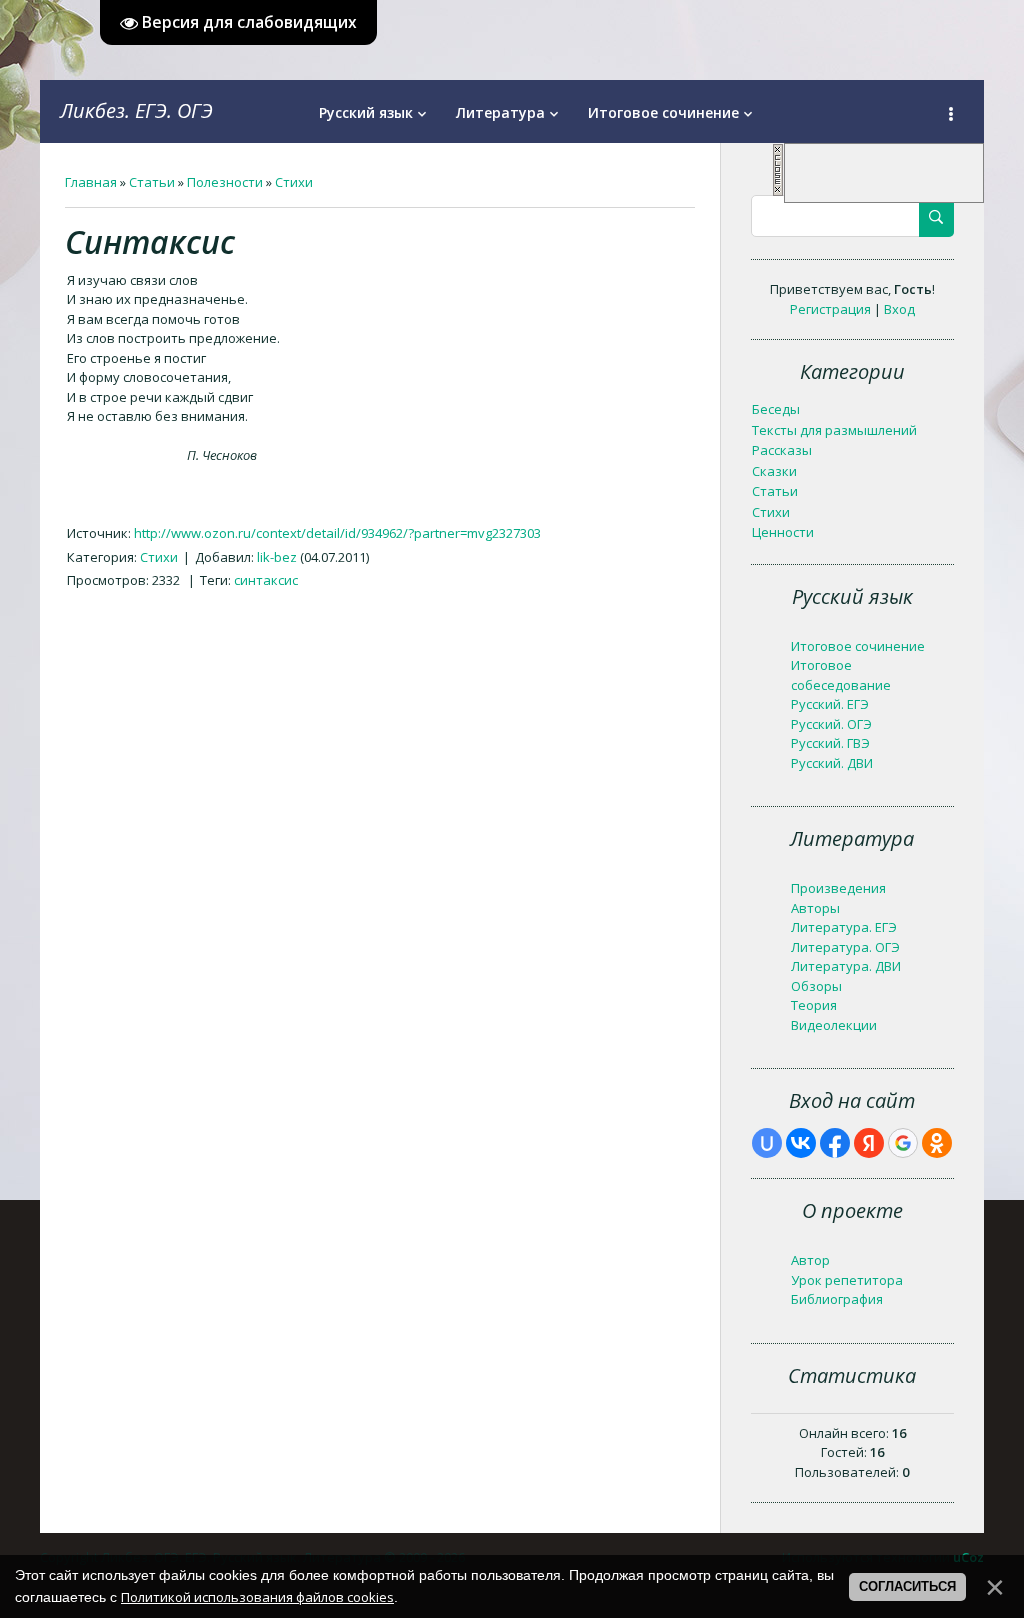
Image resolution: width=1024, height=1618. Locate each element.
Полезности (225, 182)
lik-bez (277, 557)
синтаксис (266, 580)
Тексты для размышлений (834, 430)
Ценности (783, 532)
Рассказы (782, 450)
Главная (91, 182)
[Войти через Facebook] (835, 1143)
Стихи (294, 182)
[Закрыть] (778, 192)
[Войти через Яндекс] (869, 1143)
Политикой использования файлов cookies (257, 1597)
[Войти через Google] (903, 1143)
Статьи (152, 182)
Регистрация (830, 309)
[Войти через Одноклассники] (937, 1143)
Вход (899, 309)
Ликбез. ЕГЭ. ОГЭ (136, 110)
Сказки (774, 471)
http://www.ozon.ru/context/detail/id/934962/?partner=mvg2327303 (337, 533)
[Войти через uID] (767, 1143)
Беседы (776, 409)
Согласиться (907, 1586)
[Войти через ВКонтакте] (801, 1143)
